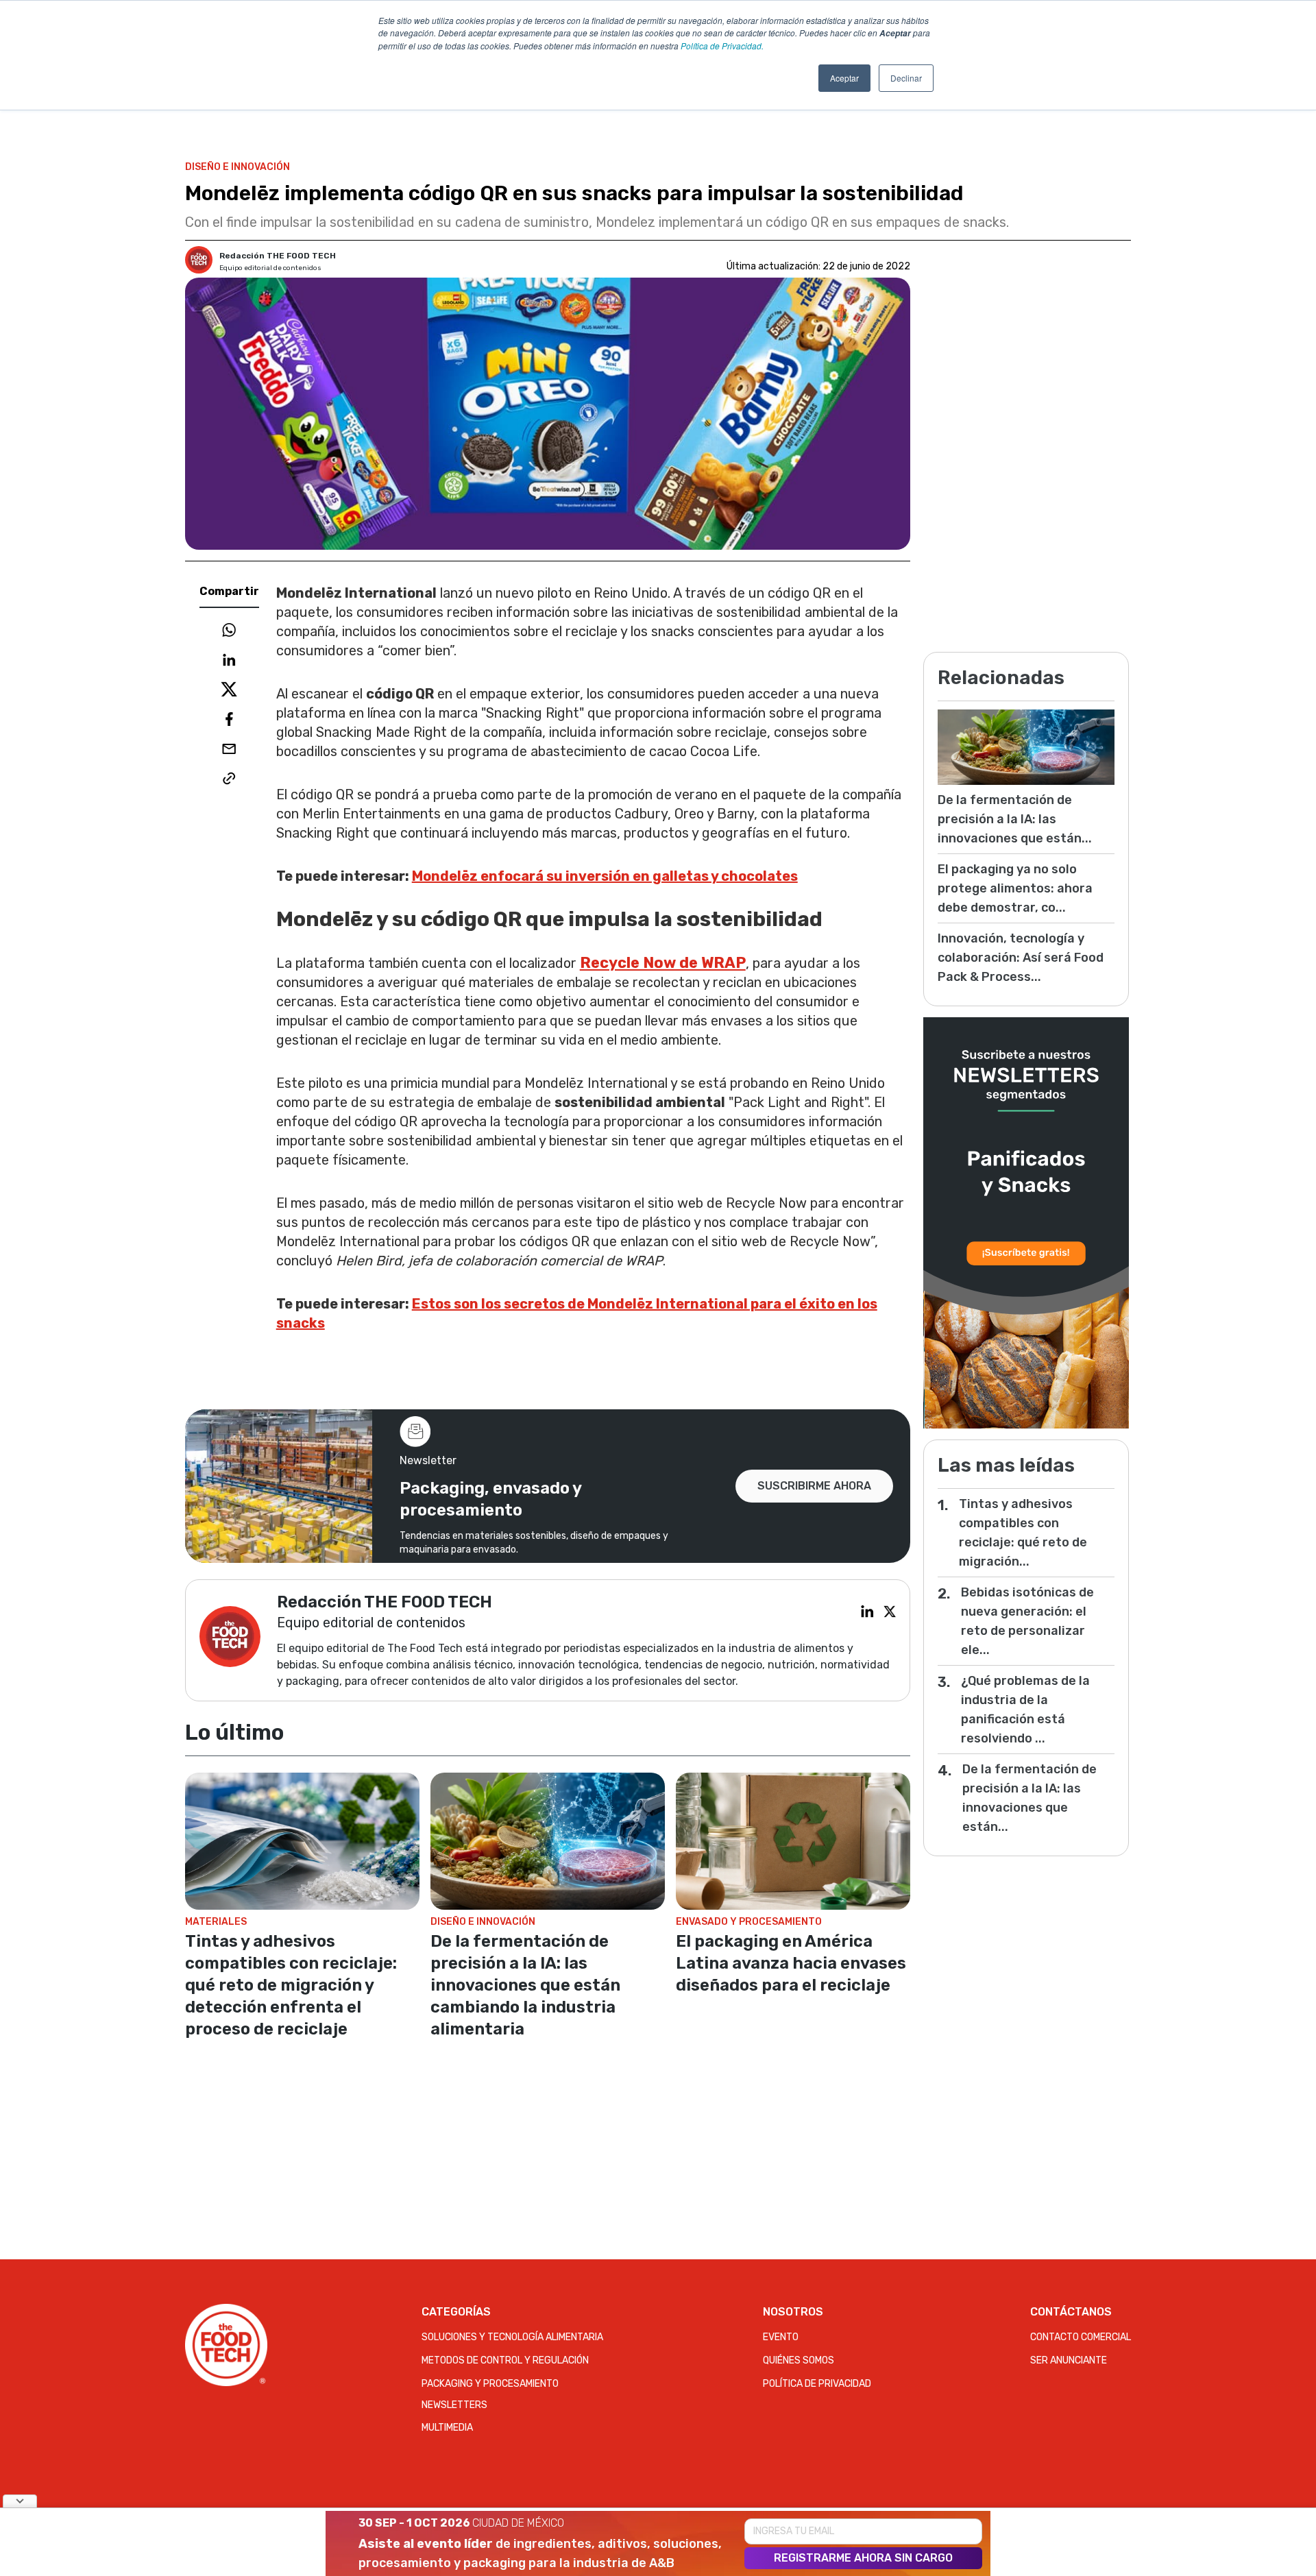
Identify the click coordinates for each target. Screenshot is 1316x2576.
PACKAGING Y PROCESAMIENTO (490, 2384)
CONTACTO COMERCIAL (1081, 2337)
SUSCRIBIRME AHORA (814, 1486)
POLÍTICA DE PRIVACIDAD (817, 2384)
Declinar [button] (906, 78)
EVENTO (781, 2337)
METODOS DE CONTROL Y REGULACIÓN (505, 2360)
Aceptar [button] (844, 78)
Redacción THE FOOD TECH (278, 256)
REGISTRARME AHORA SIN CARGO (863, 2558)
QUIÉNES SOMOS (799, 2360)
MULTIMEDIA (447, 2428)
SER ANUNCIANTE (1069, 2360)
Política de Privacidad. (722, 46)
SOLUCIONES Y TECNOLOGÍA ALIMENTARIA (512, 2337)
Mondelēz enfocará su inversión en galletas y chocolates (605, 876)
